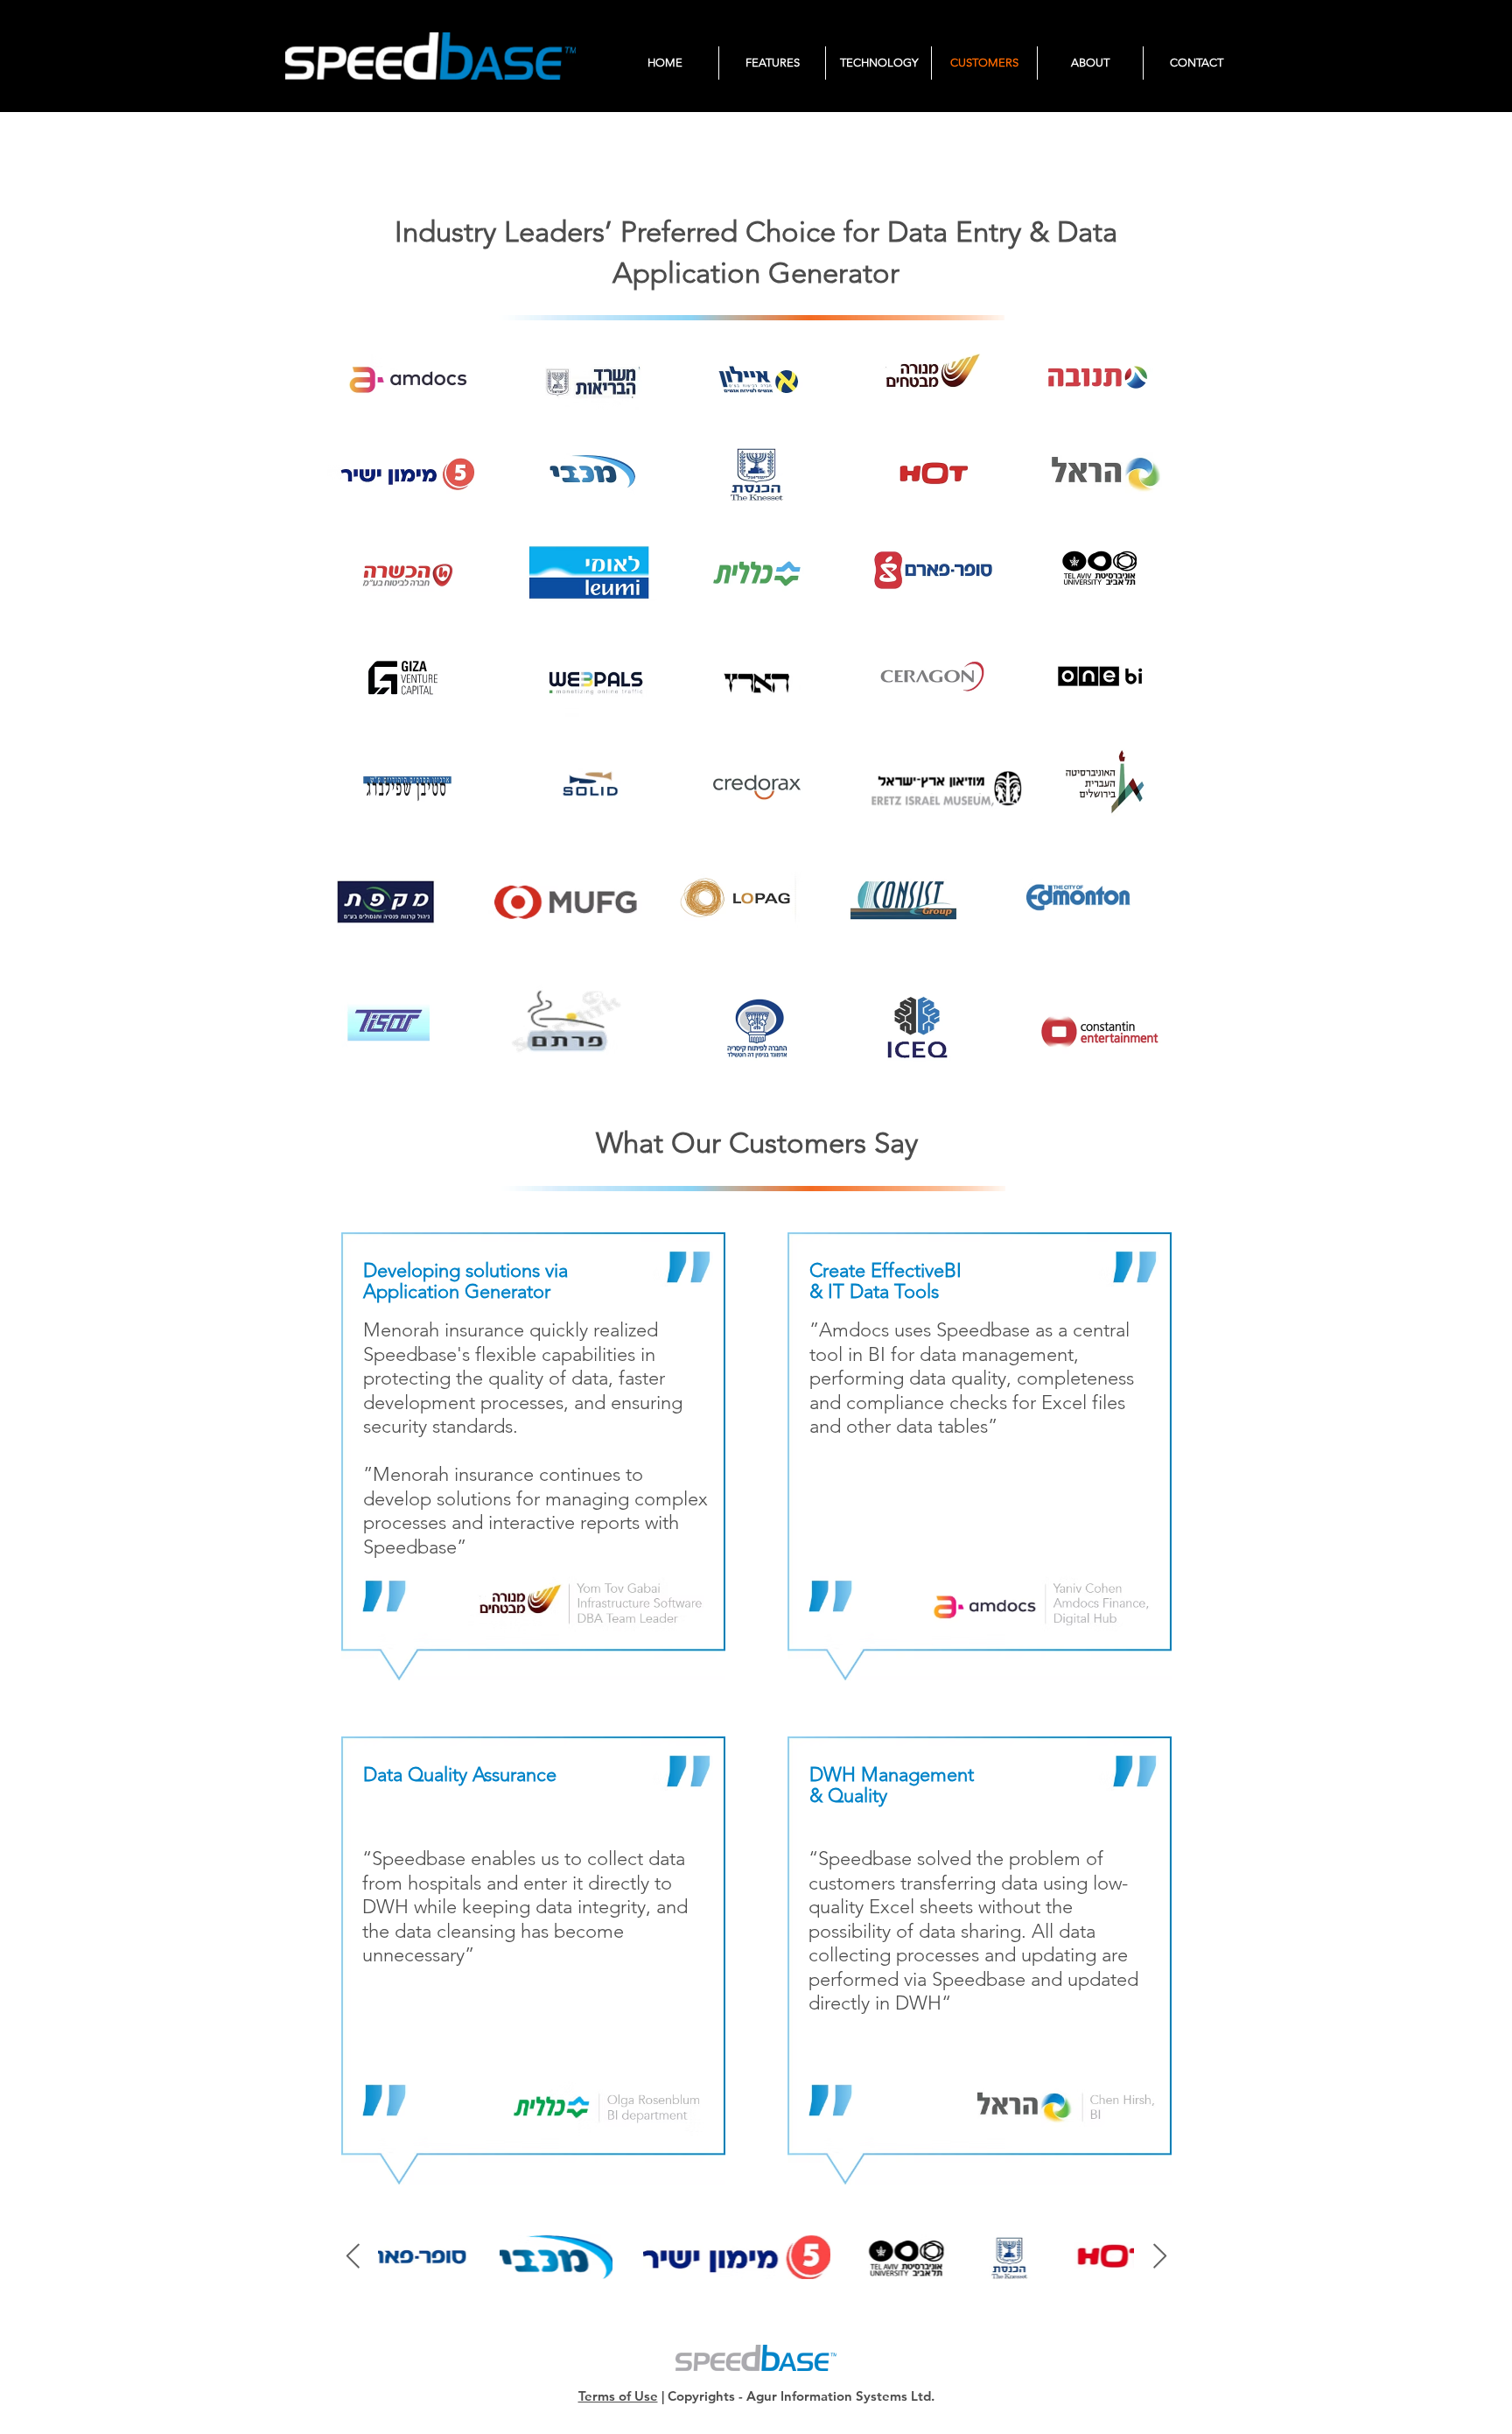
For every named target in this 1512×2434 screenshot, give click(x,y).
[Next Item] (1159, 2257)
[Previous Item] (353, 2257)
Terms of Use (618, 2396)
